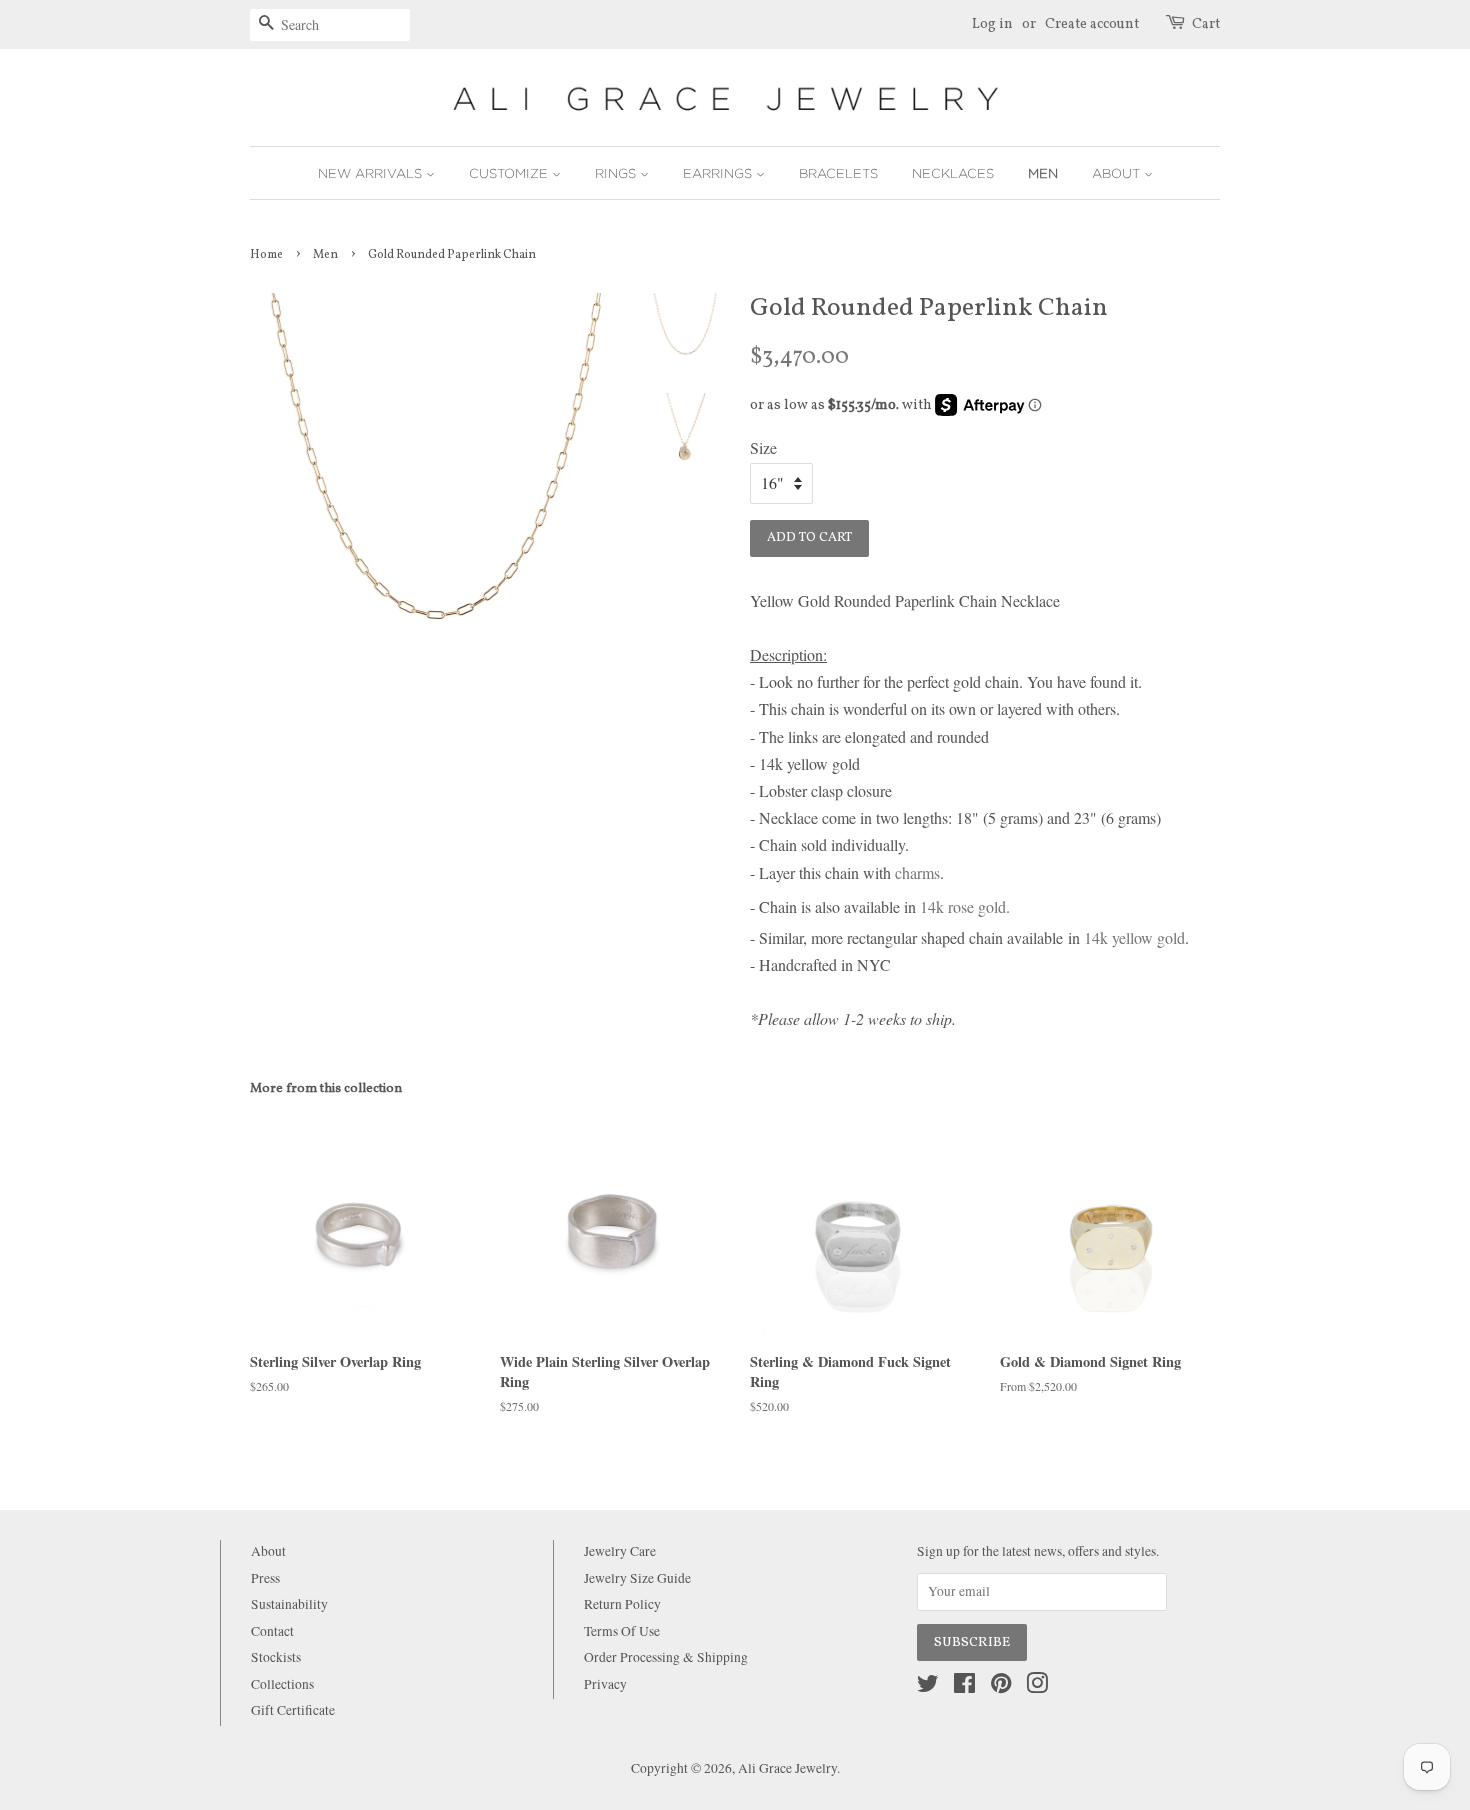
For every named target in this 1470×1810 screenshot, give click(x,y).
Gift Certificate (293, 1710)
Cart (1206, 24)
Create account (1092, 24)
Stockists (276, 1657)
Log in (992, 24)
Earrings (719, 173)
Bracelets (838, 173)
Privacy (605, 1684)
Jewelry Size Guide (637, 1578)
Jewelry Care (620, 1551)
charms (917, 872)
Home (266, 255)
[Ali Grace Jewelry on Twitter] (928, 1687)
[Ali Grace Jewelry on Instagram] (1037, 1687)
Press (265, 1578)
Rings (617, 173)
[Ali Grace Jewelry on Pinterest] (1001, 1687)
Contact (272, 1631)
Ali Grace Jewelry (787, 1768)
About (1118, 173)
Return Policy (622, 1604)
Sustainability (289, 1604)
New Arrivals (372, 173)
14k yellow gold (1134, 937)
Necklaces (953, 173)
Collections (282, 1684)
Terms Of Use (622, 1631)
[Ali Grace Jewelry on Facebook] (964, 1687)
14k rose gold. (965, 906)
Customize (510, 173)
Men (1043, 173)
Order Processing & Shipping (666, 1657)
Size (763, 447)
